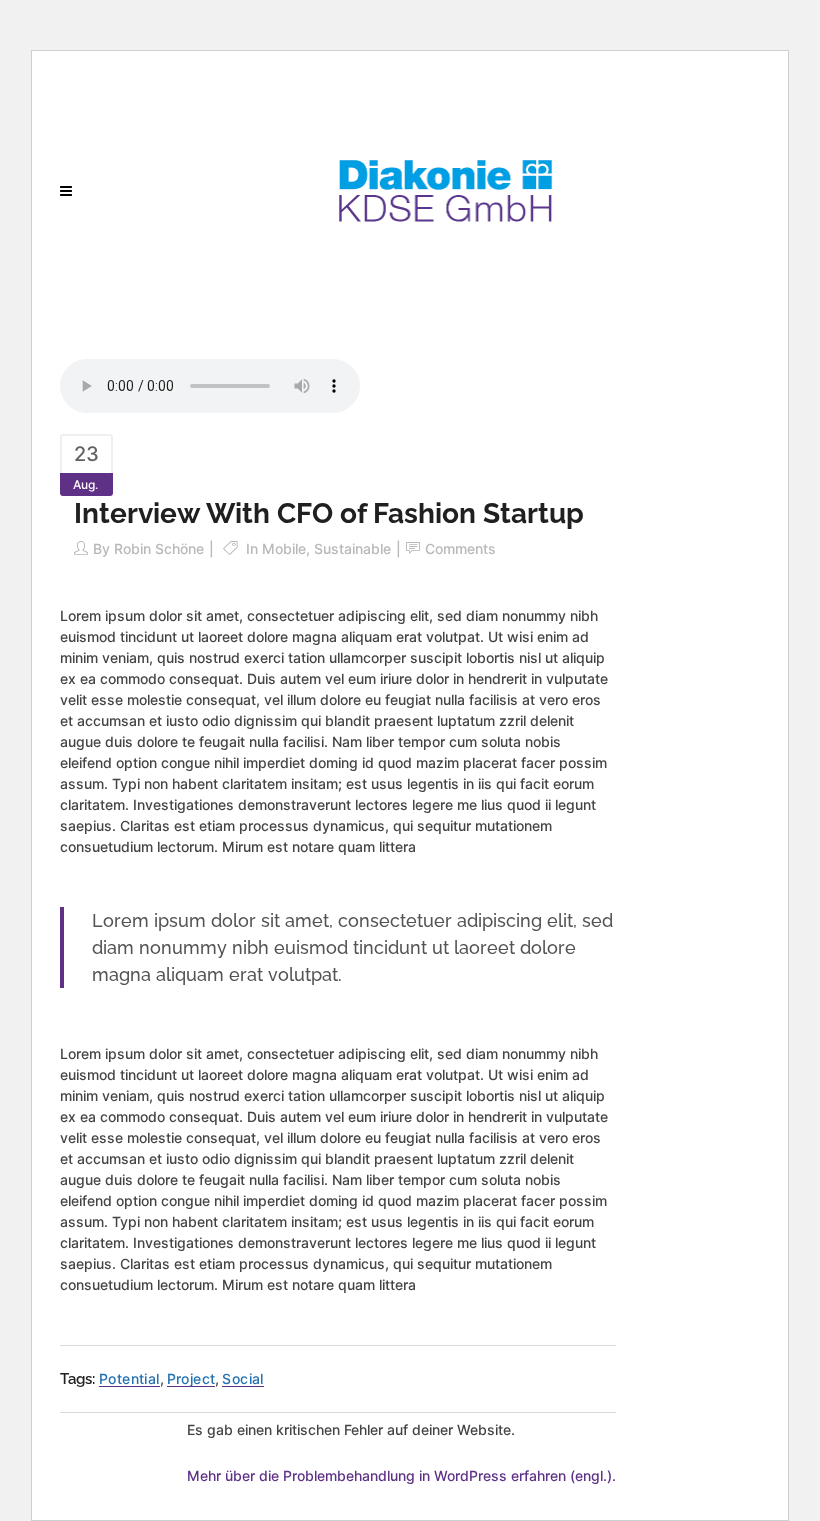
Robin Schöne (159, 548)
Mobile (284, 548)
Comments (460, 548)
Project (191, 1378)
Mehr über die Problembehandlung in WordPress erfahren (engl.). (401, 1475)
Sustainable (352, 548)
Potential (129, 1378)
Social (242, 1378)
